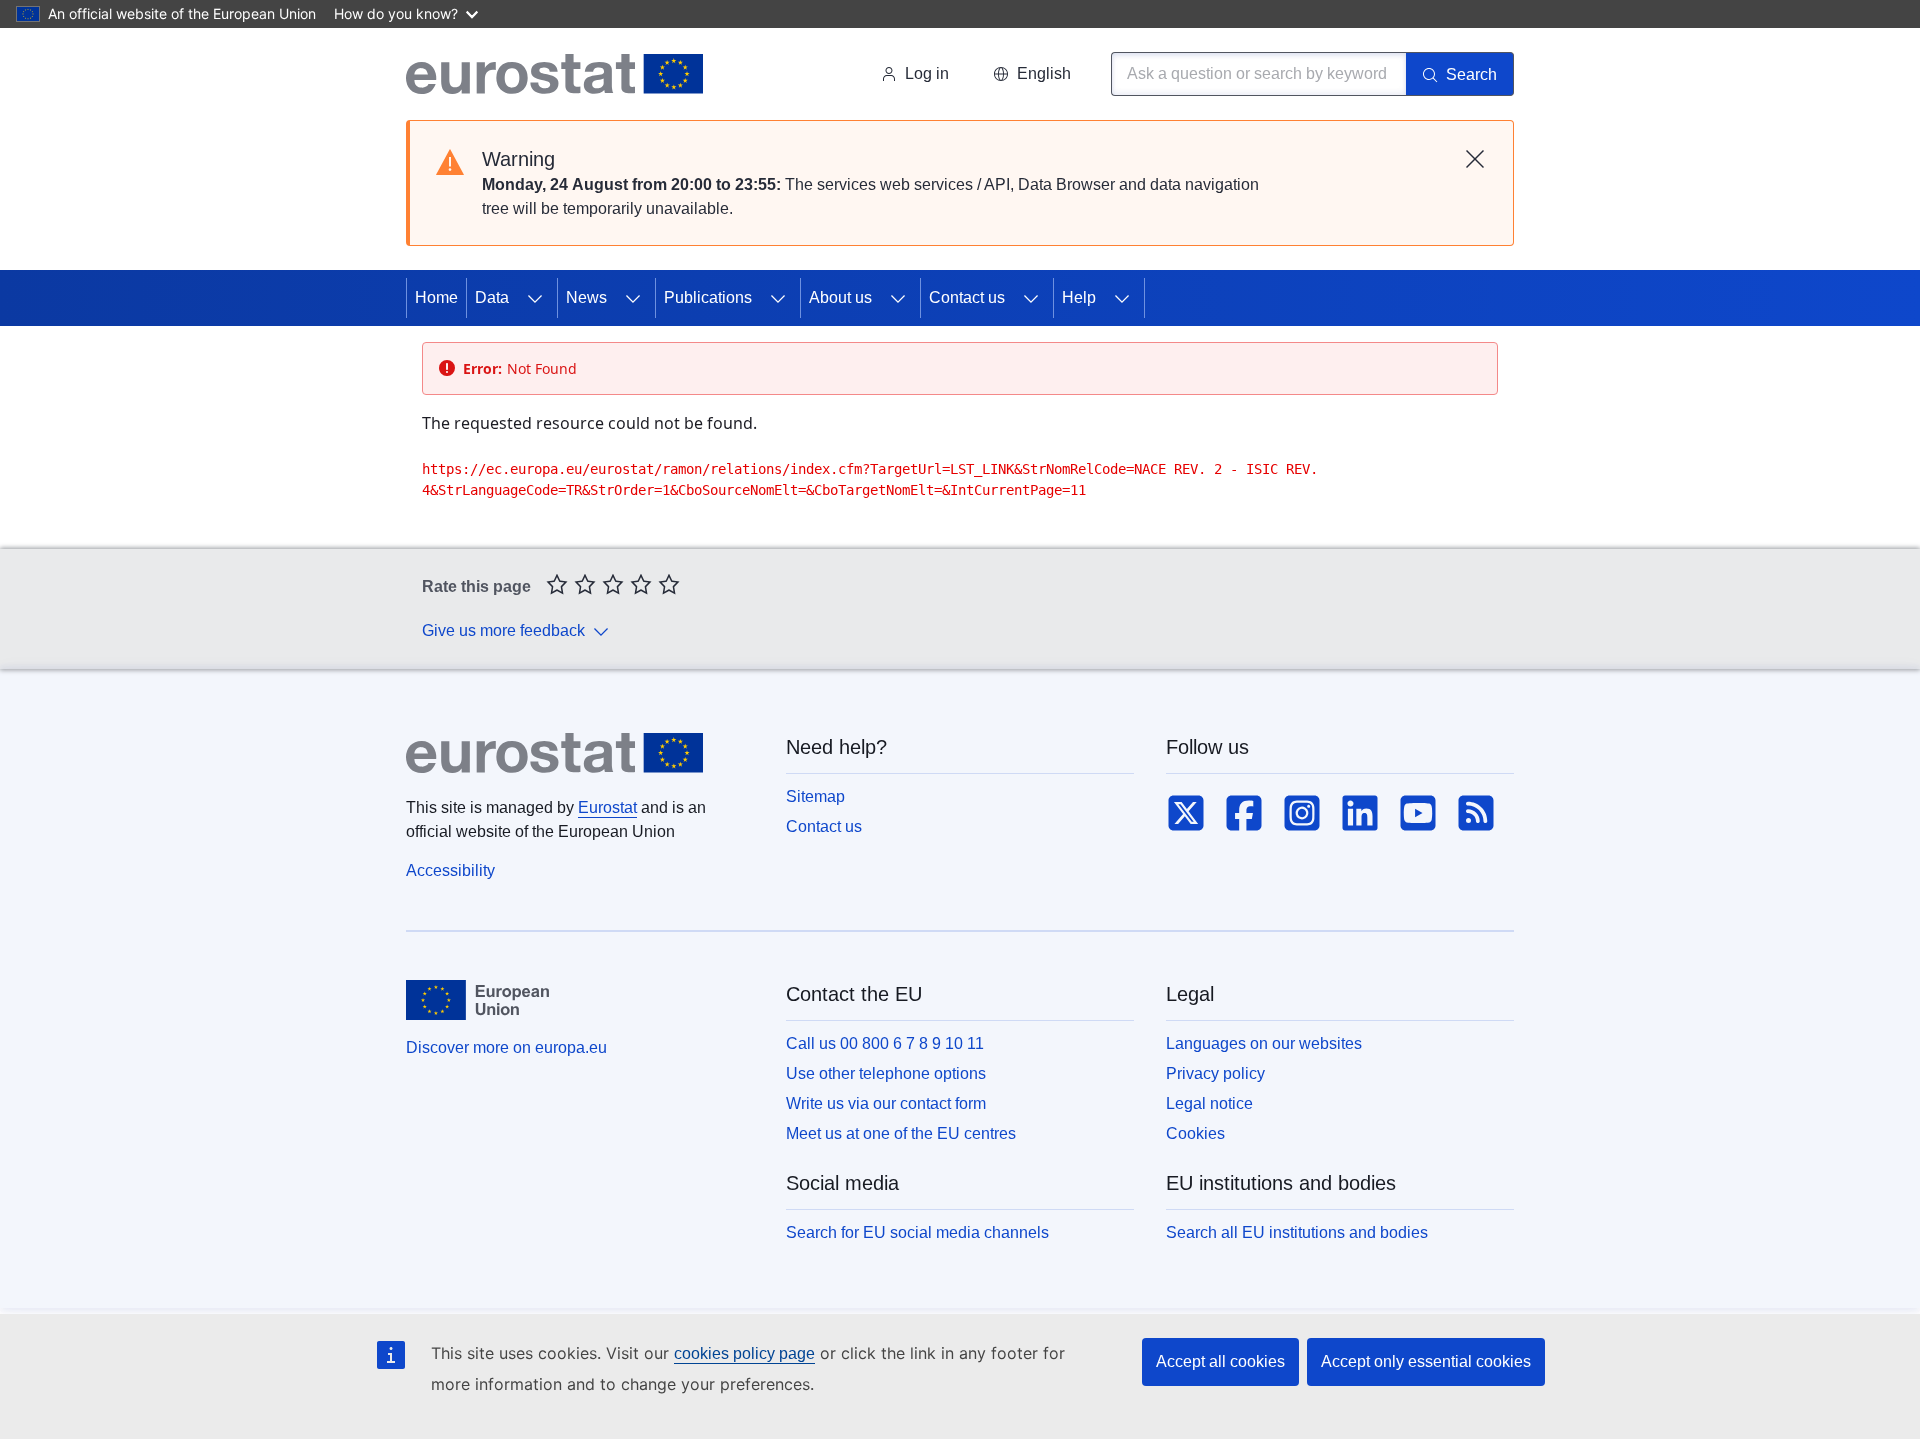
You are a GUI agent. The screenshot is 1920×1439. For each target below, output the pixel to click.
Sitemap (815, 796)
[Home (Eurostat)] (554, 74)
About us (840, 297)
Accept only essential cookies (1426, 1361)
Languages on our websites (1264, 1043)
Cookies (1195, 1133)
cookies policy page (744, 1353)
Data (492, 297)
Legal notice (1209, 1103)
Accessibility (450, 870)
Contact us (967, 297)
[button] (1032, 74)
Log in (927, 73)
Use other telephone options (886, 1073)
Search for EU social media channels (917, 1232)
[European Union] (477, 1000)
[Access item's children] (535, 298)
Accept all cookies (1220, 1361)
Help (1079, 297)
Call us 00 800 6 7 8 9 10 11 (885, 1043)
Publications (708, 297)
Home (436, 297)
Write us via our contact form (886, 1103)
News (586, 297)
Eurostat (607, 807)
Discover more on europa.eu (506, 1047)
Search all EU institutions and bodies (1297, 1232)
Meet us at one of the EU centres (901, 1133)
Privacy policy (1215, 1073)
